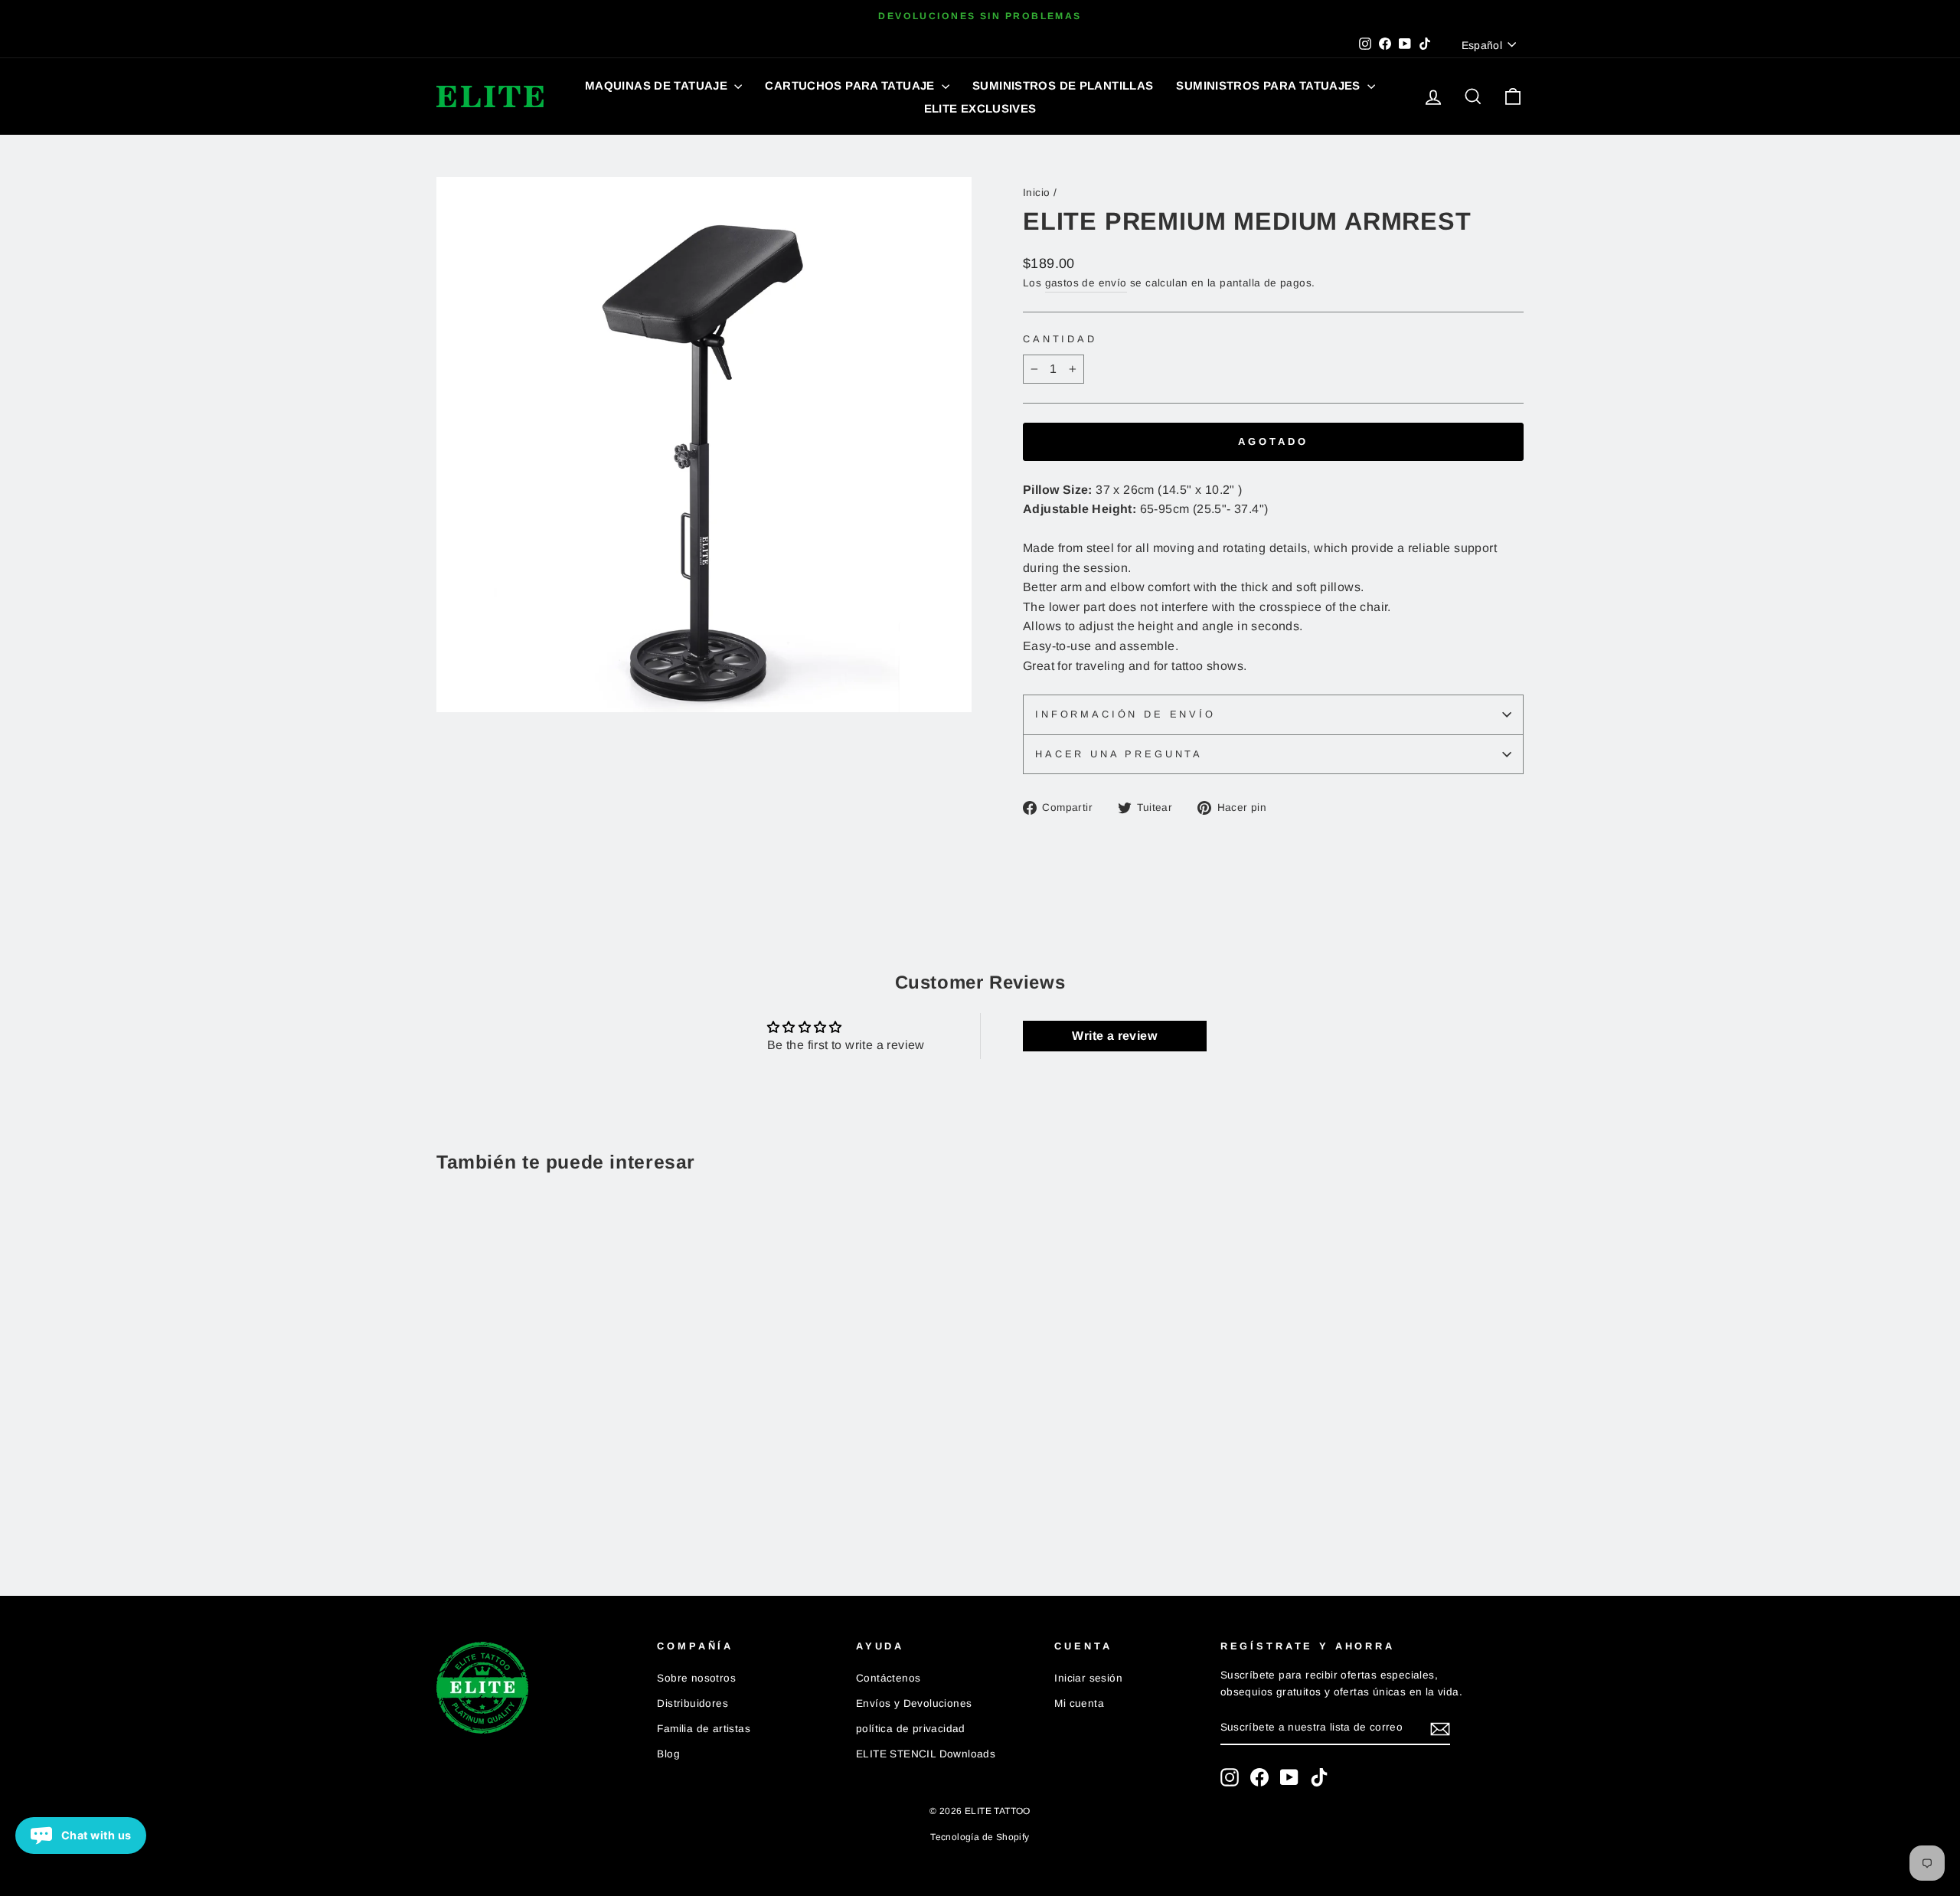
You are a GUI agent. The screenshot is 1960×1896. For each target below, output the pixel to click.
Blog (668, 1754)
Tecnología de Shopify (980, 1837)
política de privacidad (911, 1729)
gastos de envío (1086, 283)
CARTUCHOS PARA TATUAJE (851, 85)
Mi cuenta (1079, 1703)
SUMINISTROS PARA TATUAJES (1270, 85)
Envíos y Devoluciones (914, 1703)
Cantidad (1060, 339)
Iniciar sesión (1088, 1678)
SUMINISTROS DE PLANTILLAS (1063, 85)
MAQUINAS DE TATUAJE (658, 85)
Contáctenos (888, 1678)
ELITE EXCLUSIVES (980, 108)
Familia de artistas (704, 1729)
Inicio (1036, 193)
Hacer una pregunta (1119, 754)
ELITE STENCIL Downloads (926, 1754)
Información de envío (1125, 714)
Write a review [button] (1114, 1036)
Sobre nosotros (696, 1678)
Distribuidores (693, 1703)
